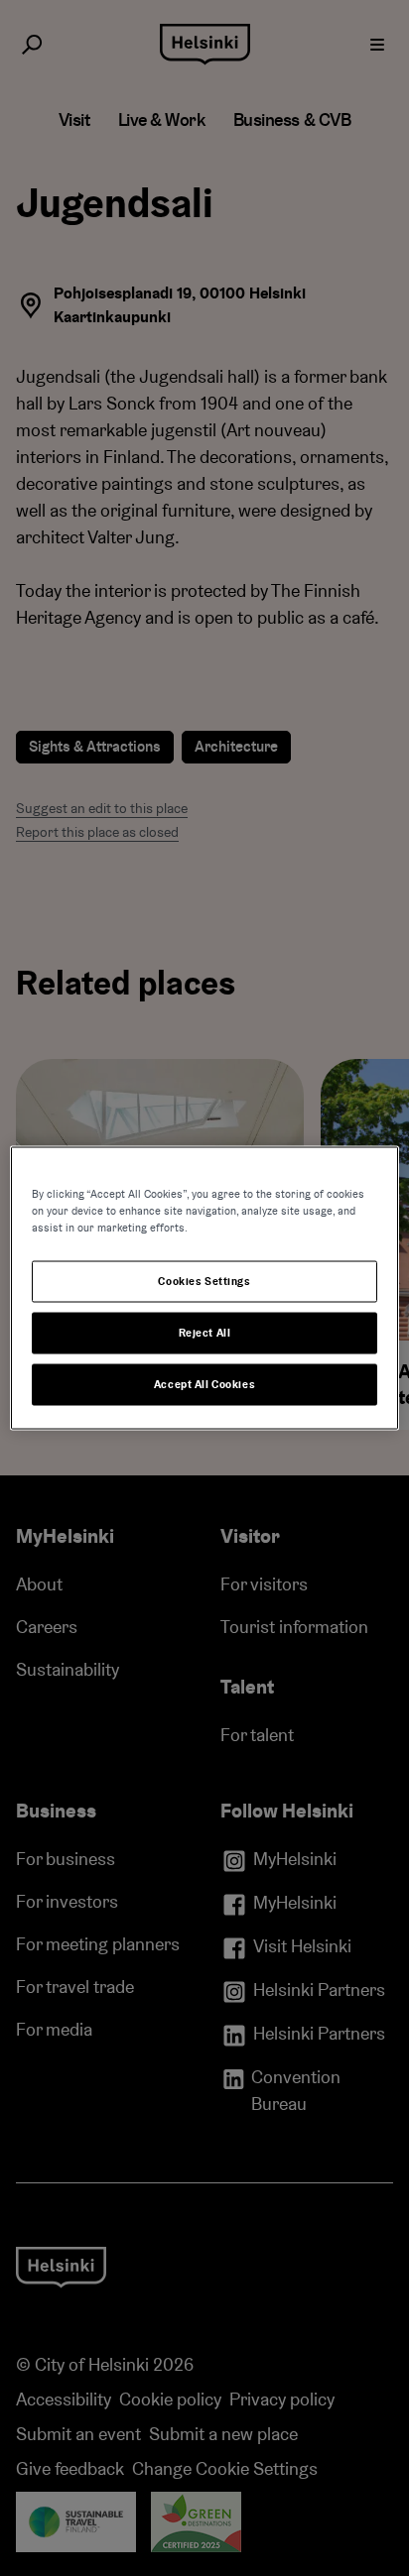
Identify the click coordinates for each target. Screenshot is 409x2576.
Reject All (205, 1333)
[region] (204, 1288)
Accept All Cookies (204, 1385)
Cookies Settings (204, 1282)
